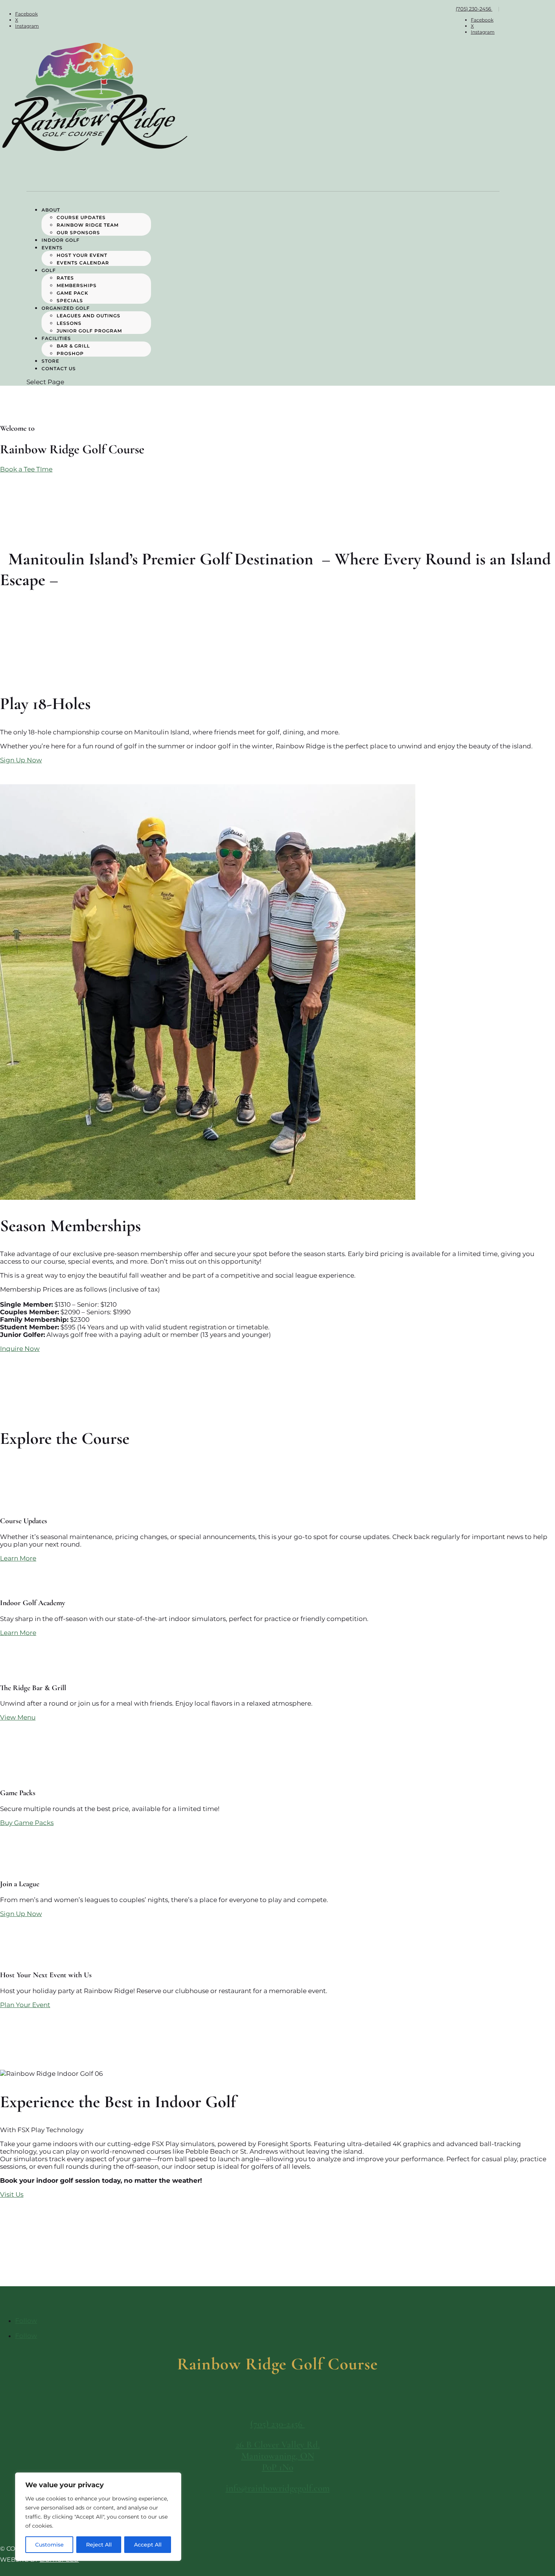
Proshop (70, 353)
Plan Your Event (25, 2005)
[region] (98, 2517)
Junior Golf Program (89, 331)
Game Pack (72, 293)
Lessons (69, 323)
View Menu (18, 1717)
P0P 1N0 (278, 2467)
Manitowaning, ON (278, 2456)
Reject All (99, 2545)
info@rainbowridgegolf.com (278, 2488)
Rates (65, 278)
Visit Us (12, 2194)
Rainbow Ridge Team (88, 225)
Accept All (148, 2545)
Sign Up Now (21, 760)
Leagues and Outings (89, 316)
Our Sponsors (78, 233)
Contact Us (59, 369)
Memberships (77, 285)
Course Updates (81, 217)
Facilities (56, 338)
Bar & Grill (73, 346)
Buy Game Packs (27, 1823)
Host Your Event (82, 255)
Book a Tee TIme (26, 469)
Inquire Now (20, 1349)
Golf (49, 270)
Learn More (18, 1558)
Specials (70, 301)
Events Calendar (84, 263)
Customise (49, 2545)
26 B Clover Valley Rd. (278, 2445)
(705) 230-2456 (474, 9)
